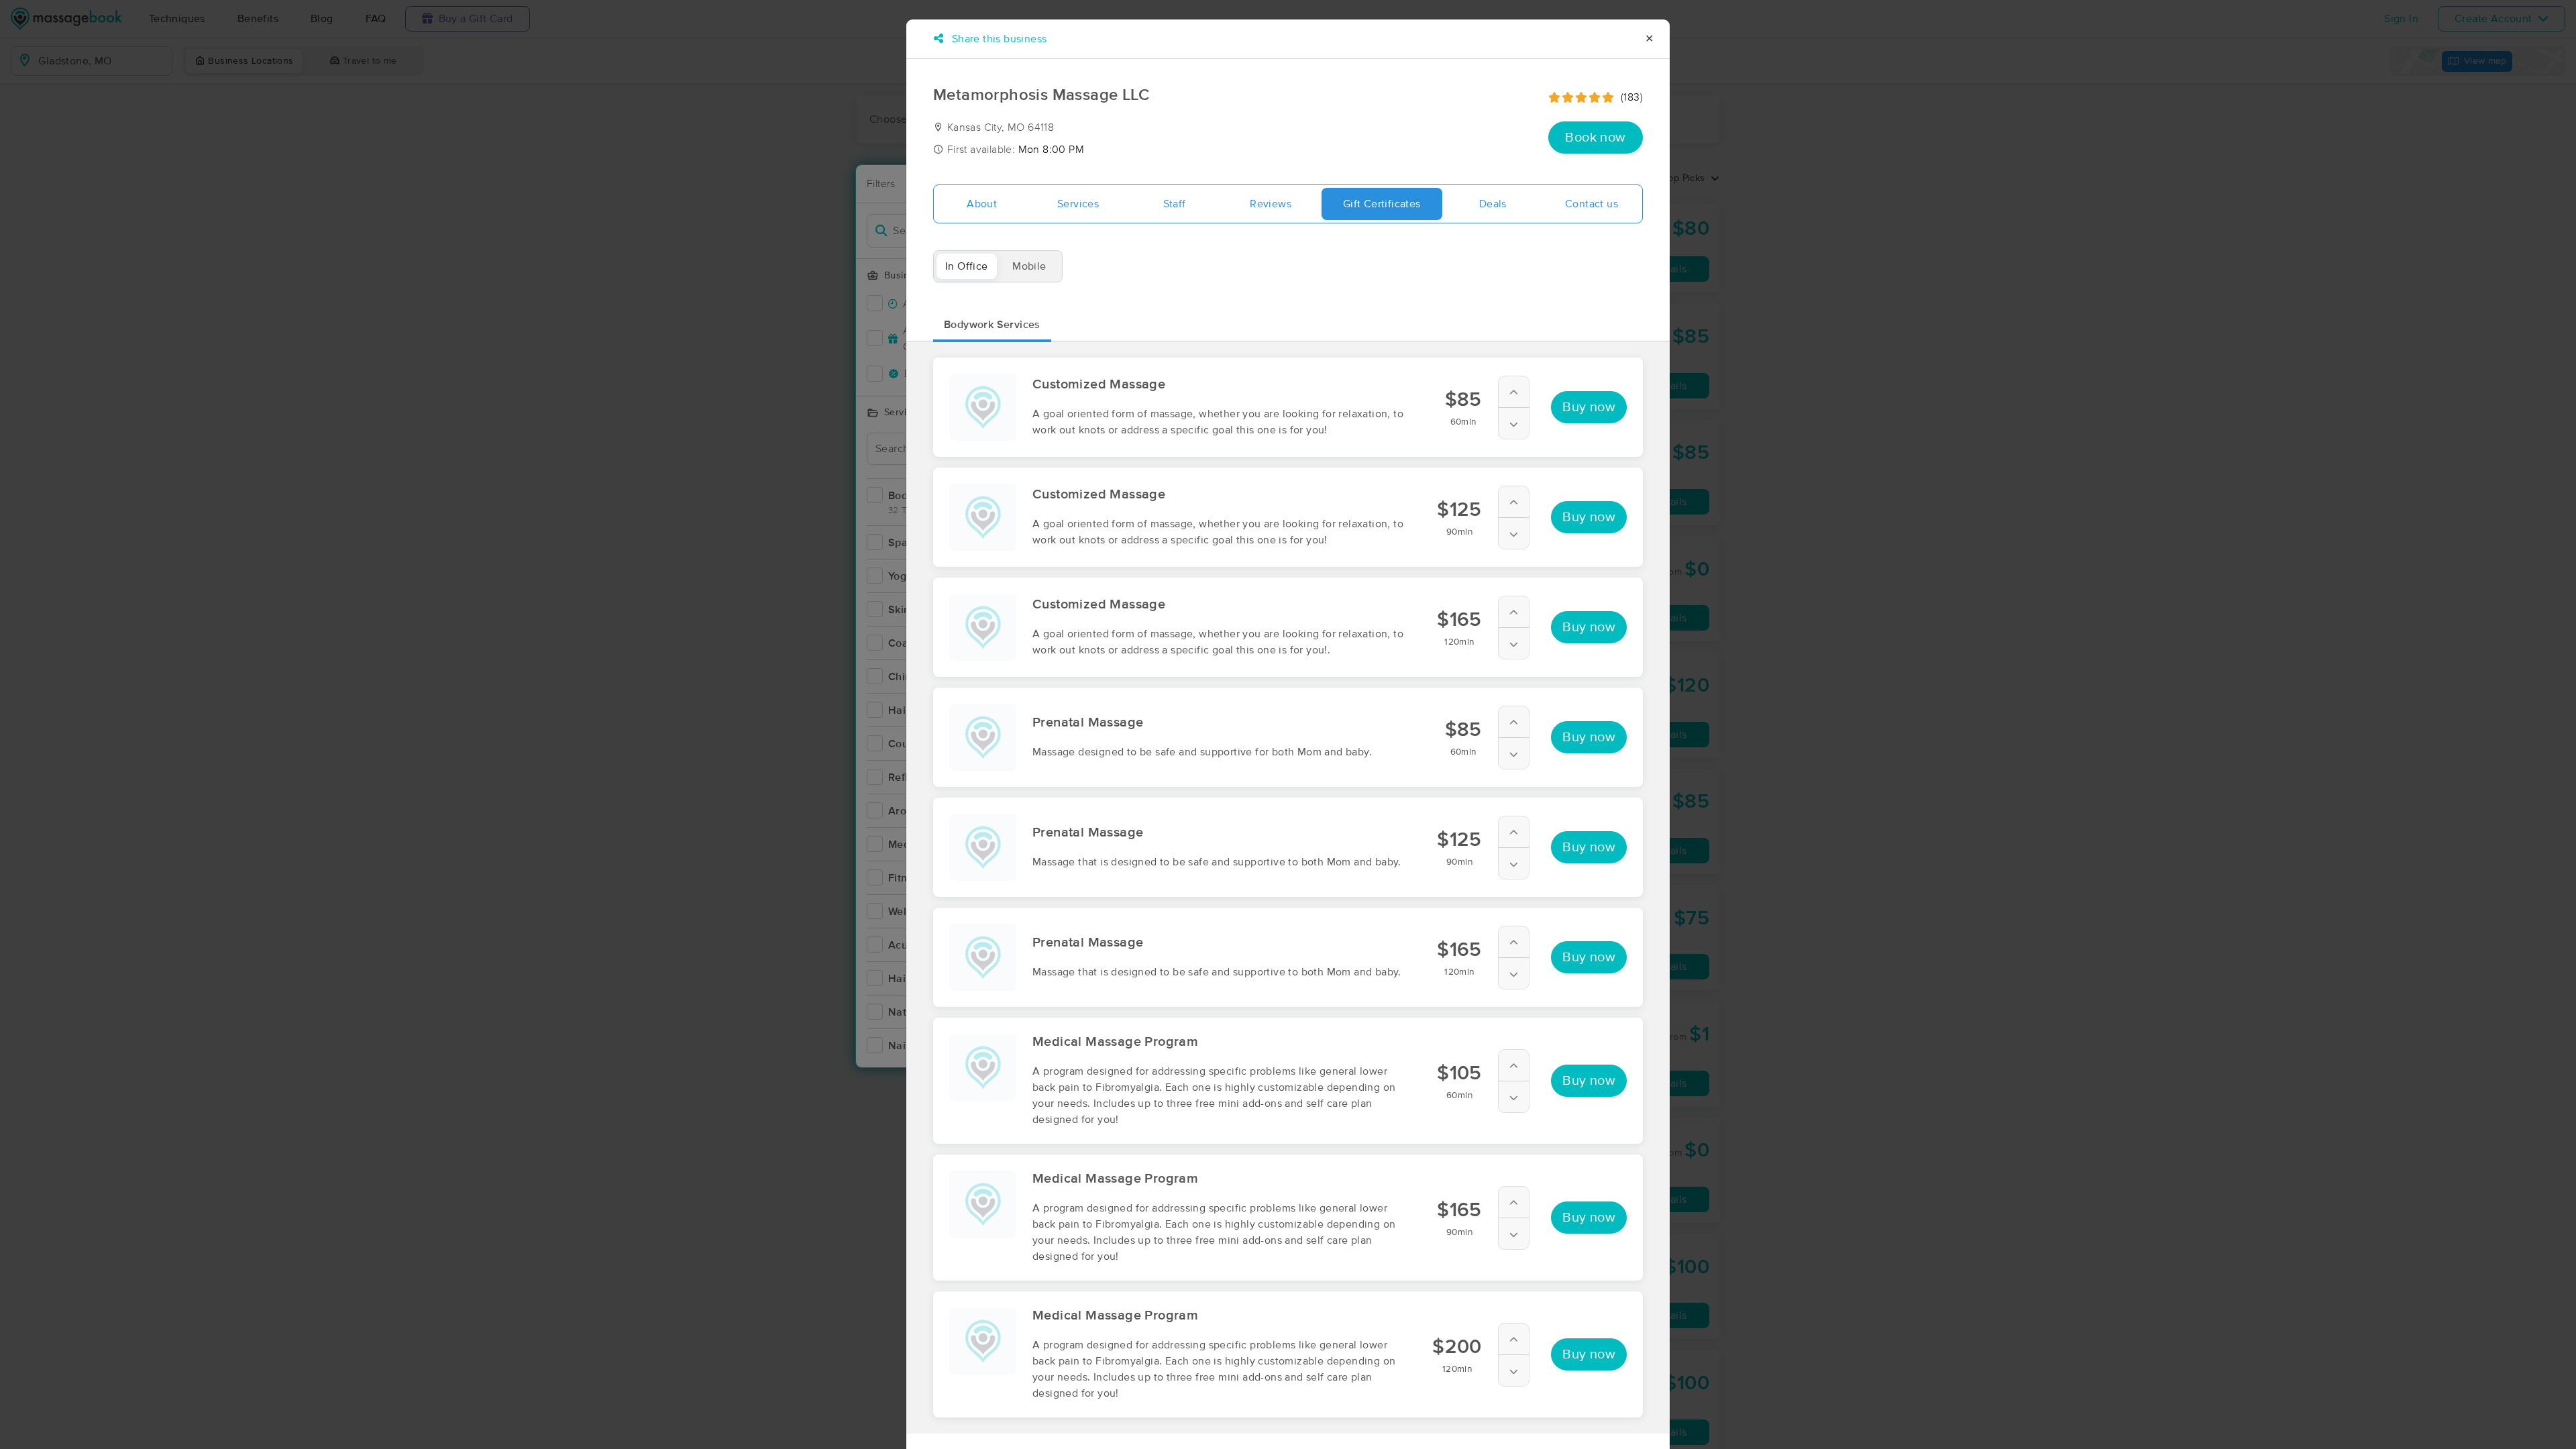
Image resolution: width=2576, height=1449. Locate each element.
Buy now (1589, 407)
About (982, 204)
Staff (1175, 204)
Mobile (1029, 266)
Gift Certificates (1382, 204)
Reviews (1271, 204)
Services (1078, 204)
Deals (1493, 204)
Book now (1595, 138)
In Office (967, 266)
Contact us (1592, 204)
